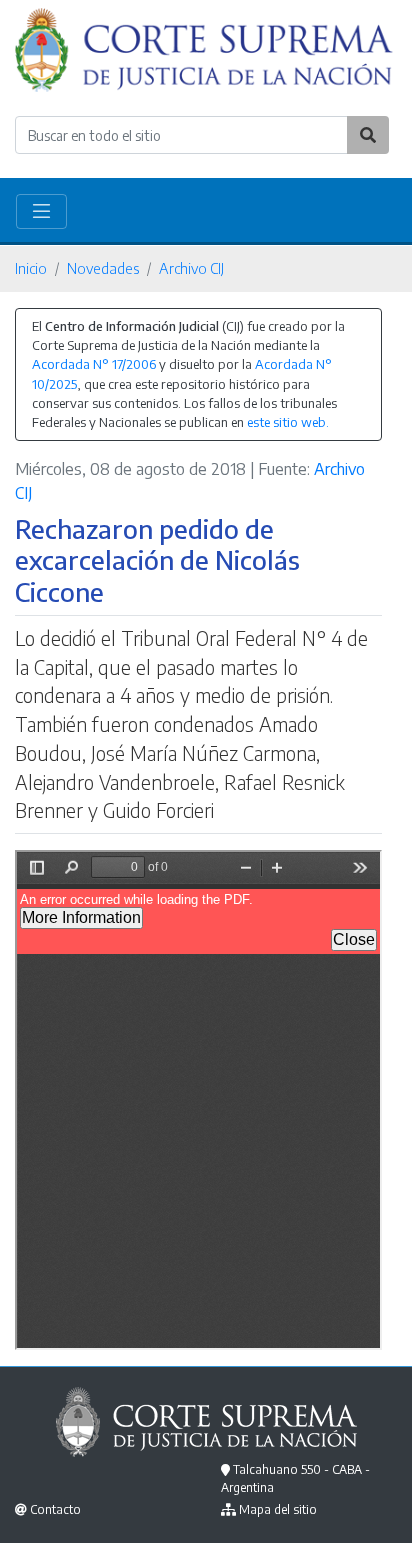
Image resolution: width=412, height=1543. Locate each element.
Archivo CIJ (191, 268)
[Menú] (41, 211)
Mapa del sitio (278, 1509)
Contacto (55, 1509)
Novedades (103, 268)
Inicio (31, 268)
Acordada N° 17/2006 (94, 364)
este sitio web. (288, 422)
